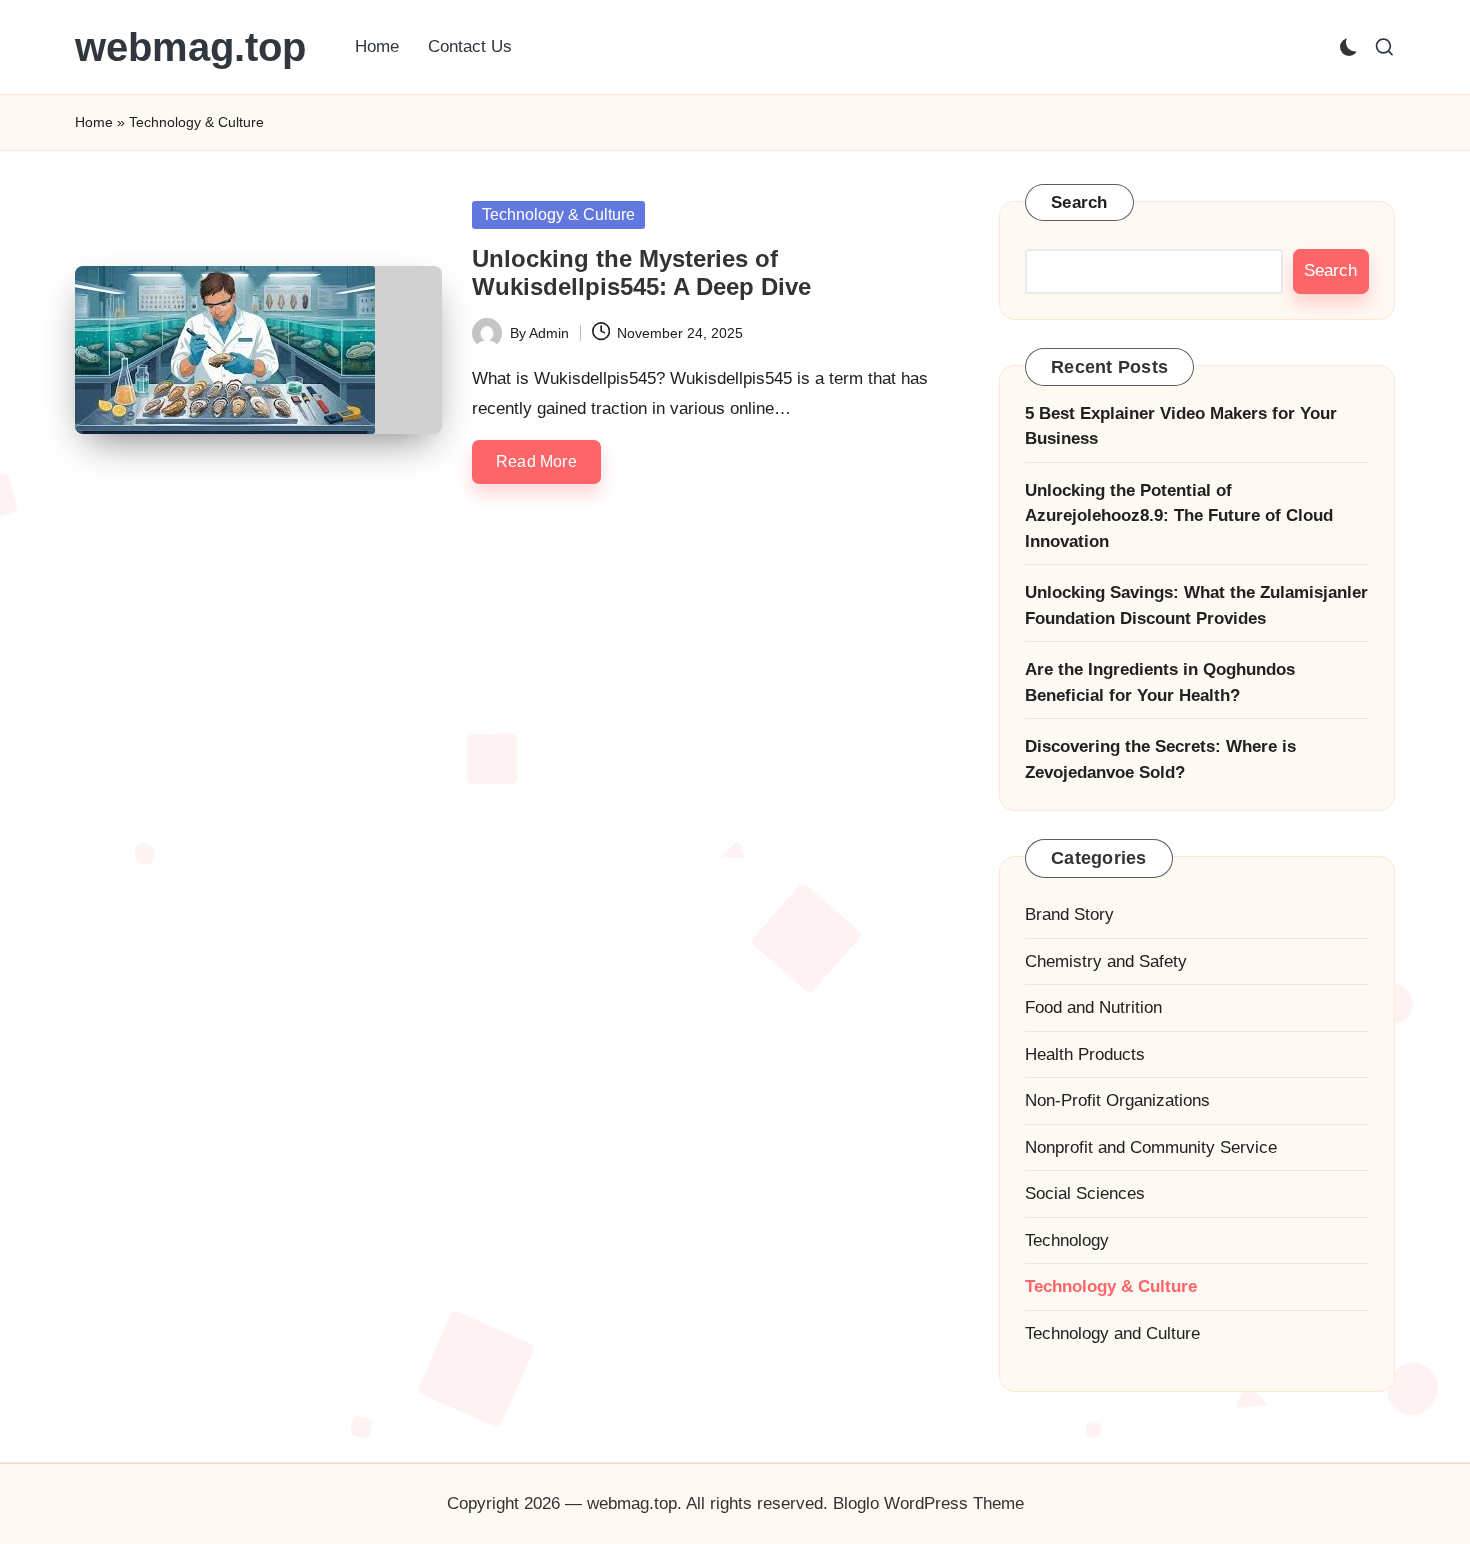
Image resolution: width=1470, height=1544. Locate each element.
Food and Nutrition (1093, 1007)
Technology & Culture (558, 214)
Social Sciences (1085, 1193)
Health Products (1085, 1054)
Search (1079, 202)
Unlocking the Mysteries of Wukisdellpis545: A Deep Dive (641, 273)
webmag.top (190, 47)
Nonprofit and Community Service (1151, 1147)
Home (94, 122)
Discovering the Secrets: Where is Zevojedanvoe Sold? (1160, 759)
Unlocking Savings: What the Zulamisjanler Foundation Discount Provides (1196, 605)
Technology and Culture (1112, 1333)
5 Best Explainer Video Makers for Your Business (1181, 426)
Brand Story (1069, 914)
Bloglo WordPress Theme (928, 1503)
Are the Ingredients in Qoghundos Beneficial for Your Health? (1160, 682)
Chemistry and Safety (1106, 961)
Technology (1067, 1240)
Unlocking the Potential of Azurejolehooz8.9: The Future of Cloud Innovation (1179, 516)
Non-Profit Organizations (1117, 1100)
